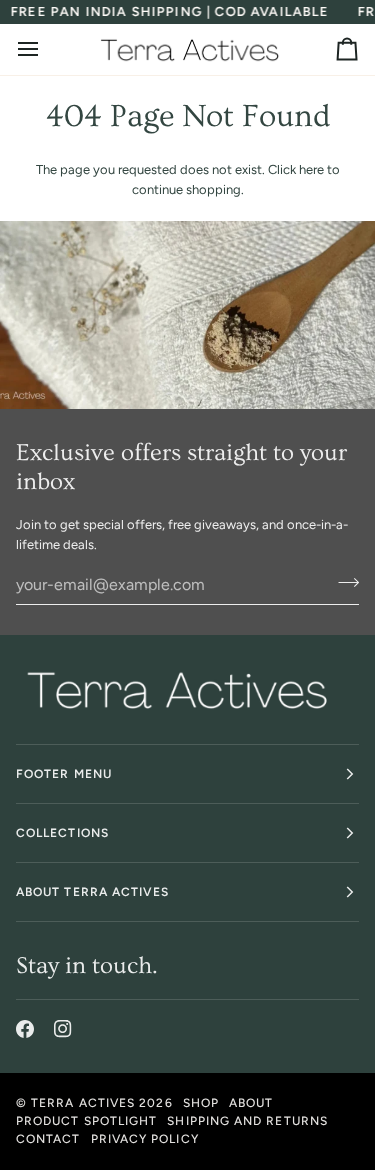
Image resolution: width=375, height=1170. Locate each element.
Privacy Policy (145, 1139)
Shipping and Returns (247, 1121)
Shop (201, 1103)
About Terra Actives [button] (93, 892)
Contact (48, 1139)
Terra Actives (83, 1103)
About (251, 1103)
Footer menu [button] (64, 774)
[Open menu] (46, 49)
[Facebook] (25, 1029)
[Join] (342, 582)
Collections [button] (62, 833)
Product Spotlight (86, 1121)
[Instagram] (63, 1029)
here (311, 169)
